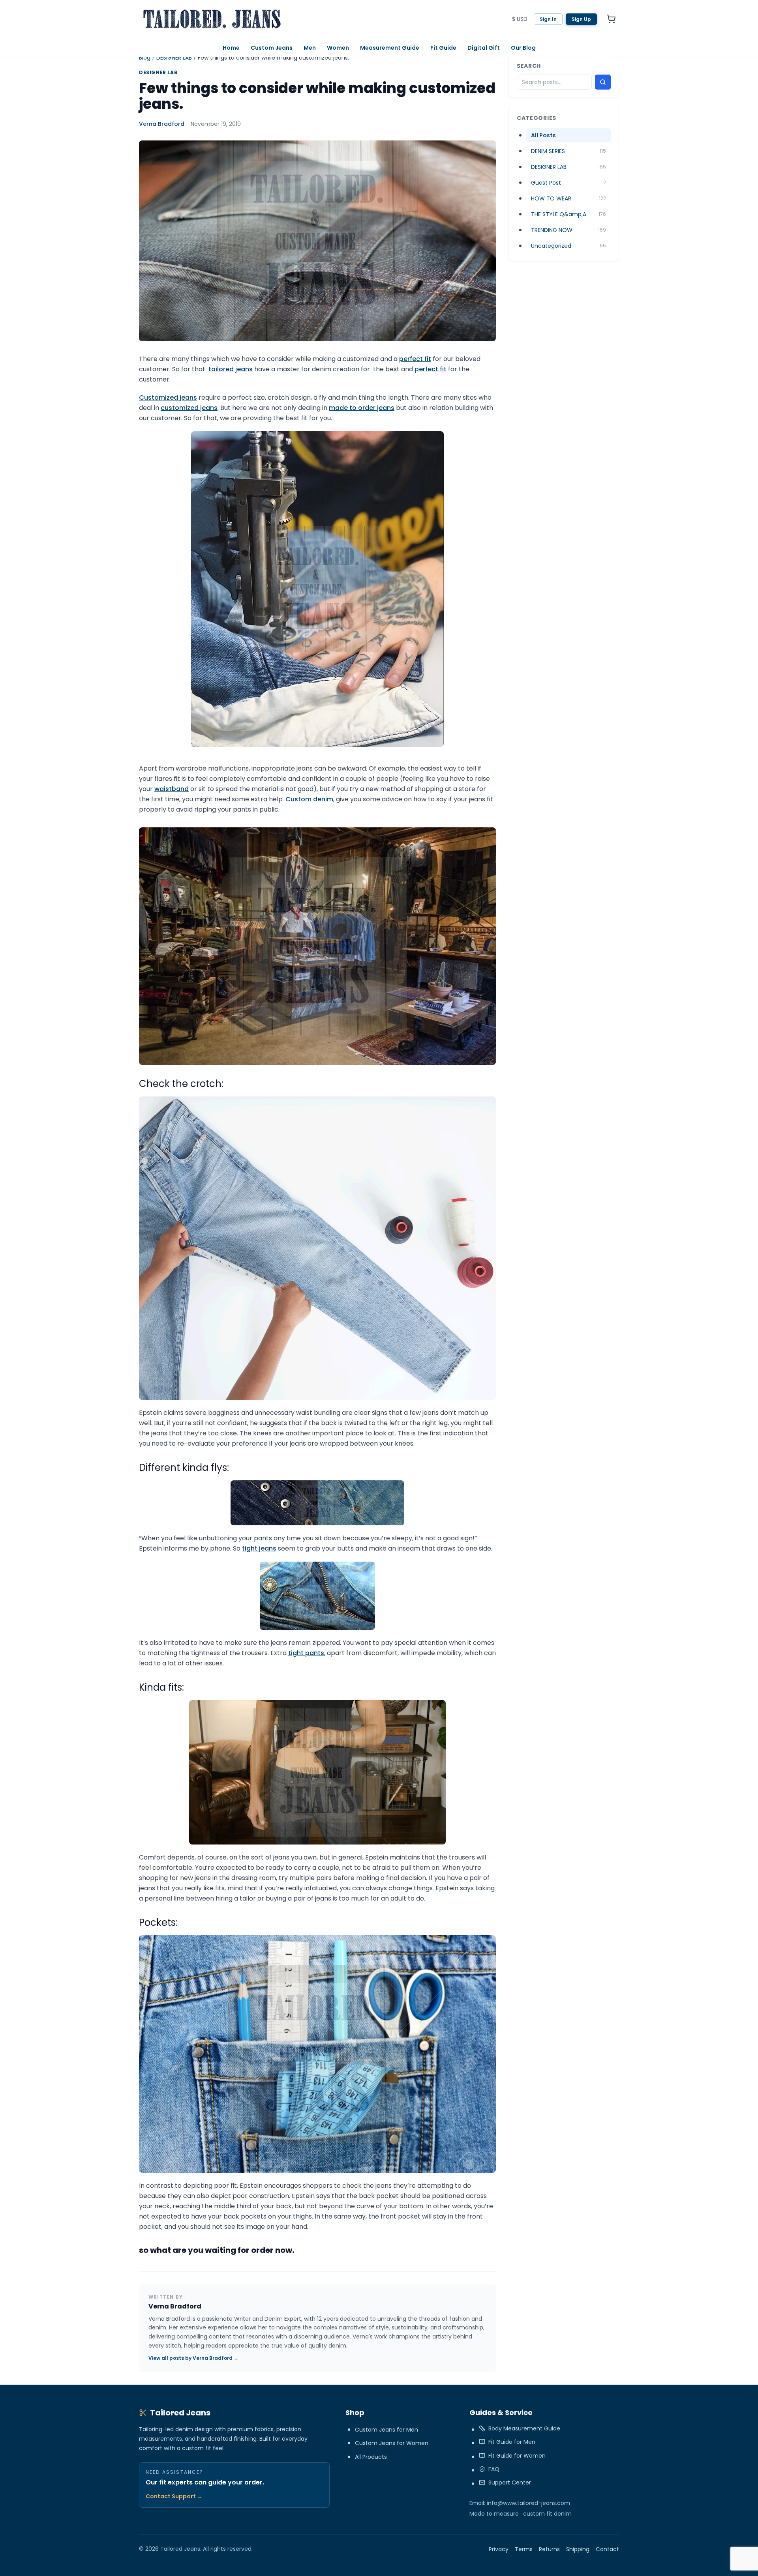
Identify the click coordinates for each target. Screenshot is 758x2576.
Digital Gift (484, 48)
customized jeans (189, 408)
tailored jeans (231, 369)
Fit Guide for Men (512, 2442)
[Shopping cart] (611, 19)
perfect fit (415, 359)
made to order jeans (362, 408)
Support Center (510, 2482)
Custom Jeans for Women (392, 2443)
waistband (172, 789)
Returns (549, 2549)
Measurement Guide (390, 48)
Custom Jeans (272, 48)
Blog (145, 58)
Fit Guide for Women (517, 2456)
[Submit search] (603, 82)
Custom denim (309, 799)
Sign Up (581, 19)
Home (231, 48)
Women (338, 48)
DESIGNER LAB (174, 58)
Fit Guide (443, 48)
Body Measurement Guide (524, 2428)
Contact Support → (174, 2496)
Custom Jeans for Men (387, 2430)
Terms (524, 2549)
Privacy (499, 2549)
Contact (607, 2549)
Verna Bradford (162, 124)
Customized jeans (168, 398)
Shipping (578, 2549)
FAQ (494, 2469)
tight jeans (259, 1548)
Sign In (548, 19)
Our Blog (523, 48)
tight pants (306, 1653)
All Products (371, 2457)
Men (310, 48)
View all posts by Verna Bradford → (193, 2358)
